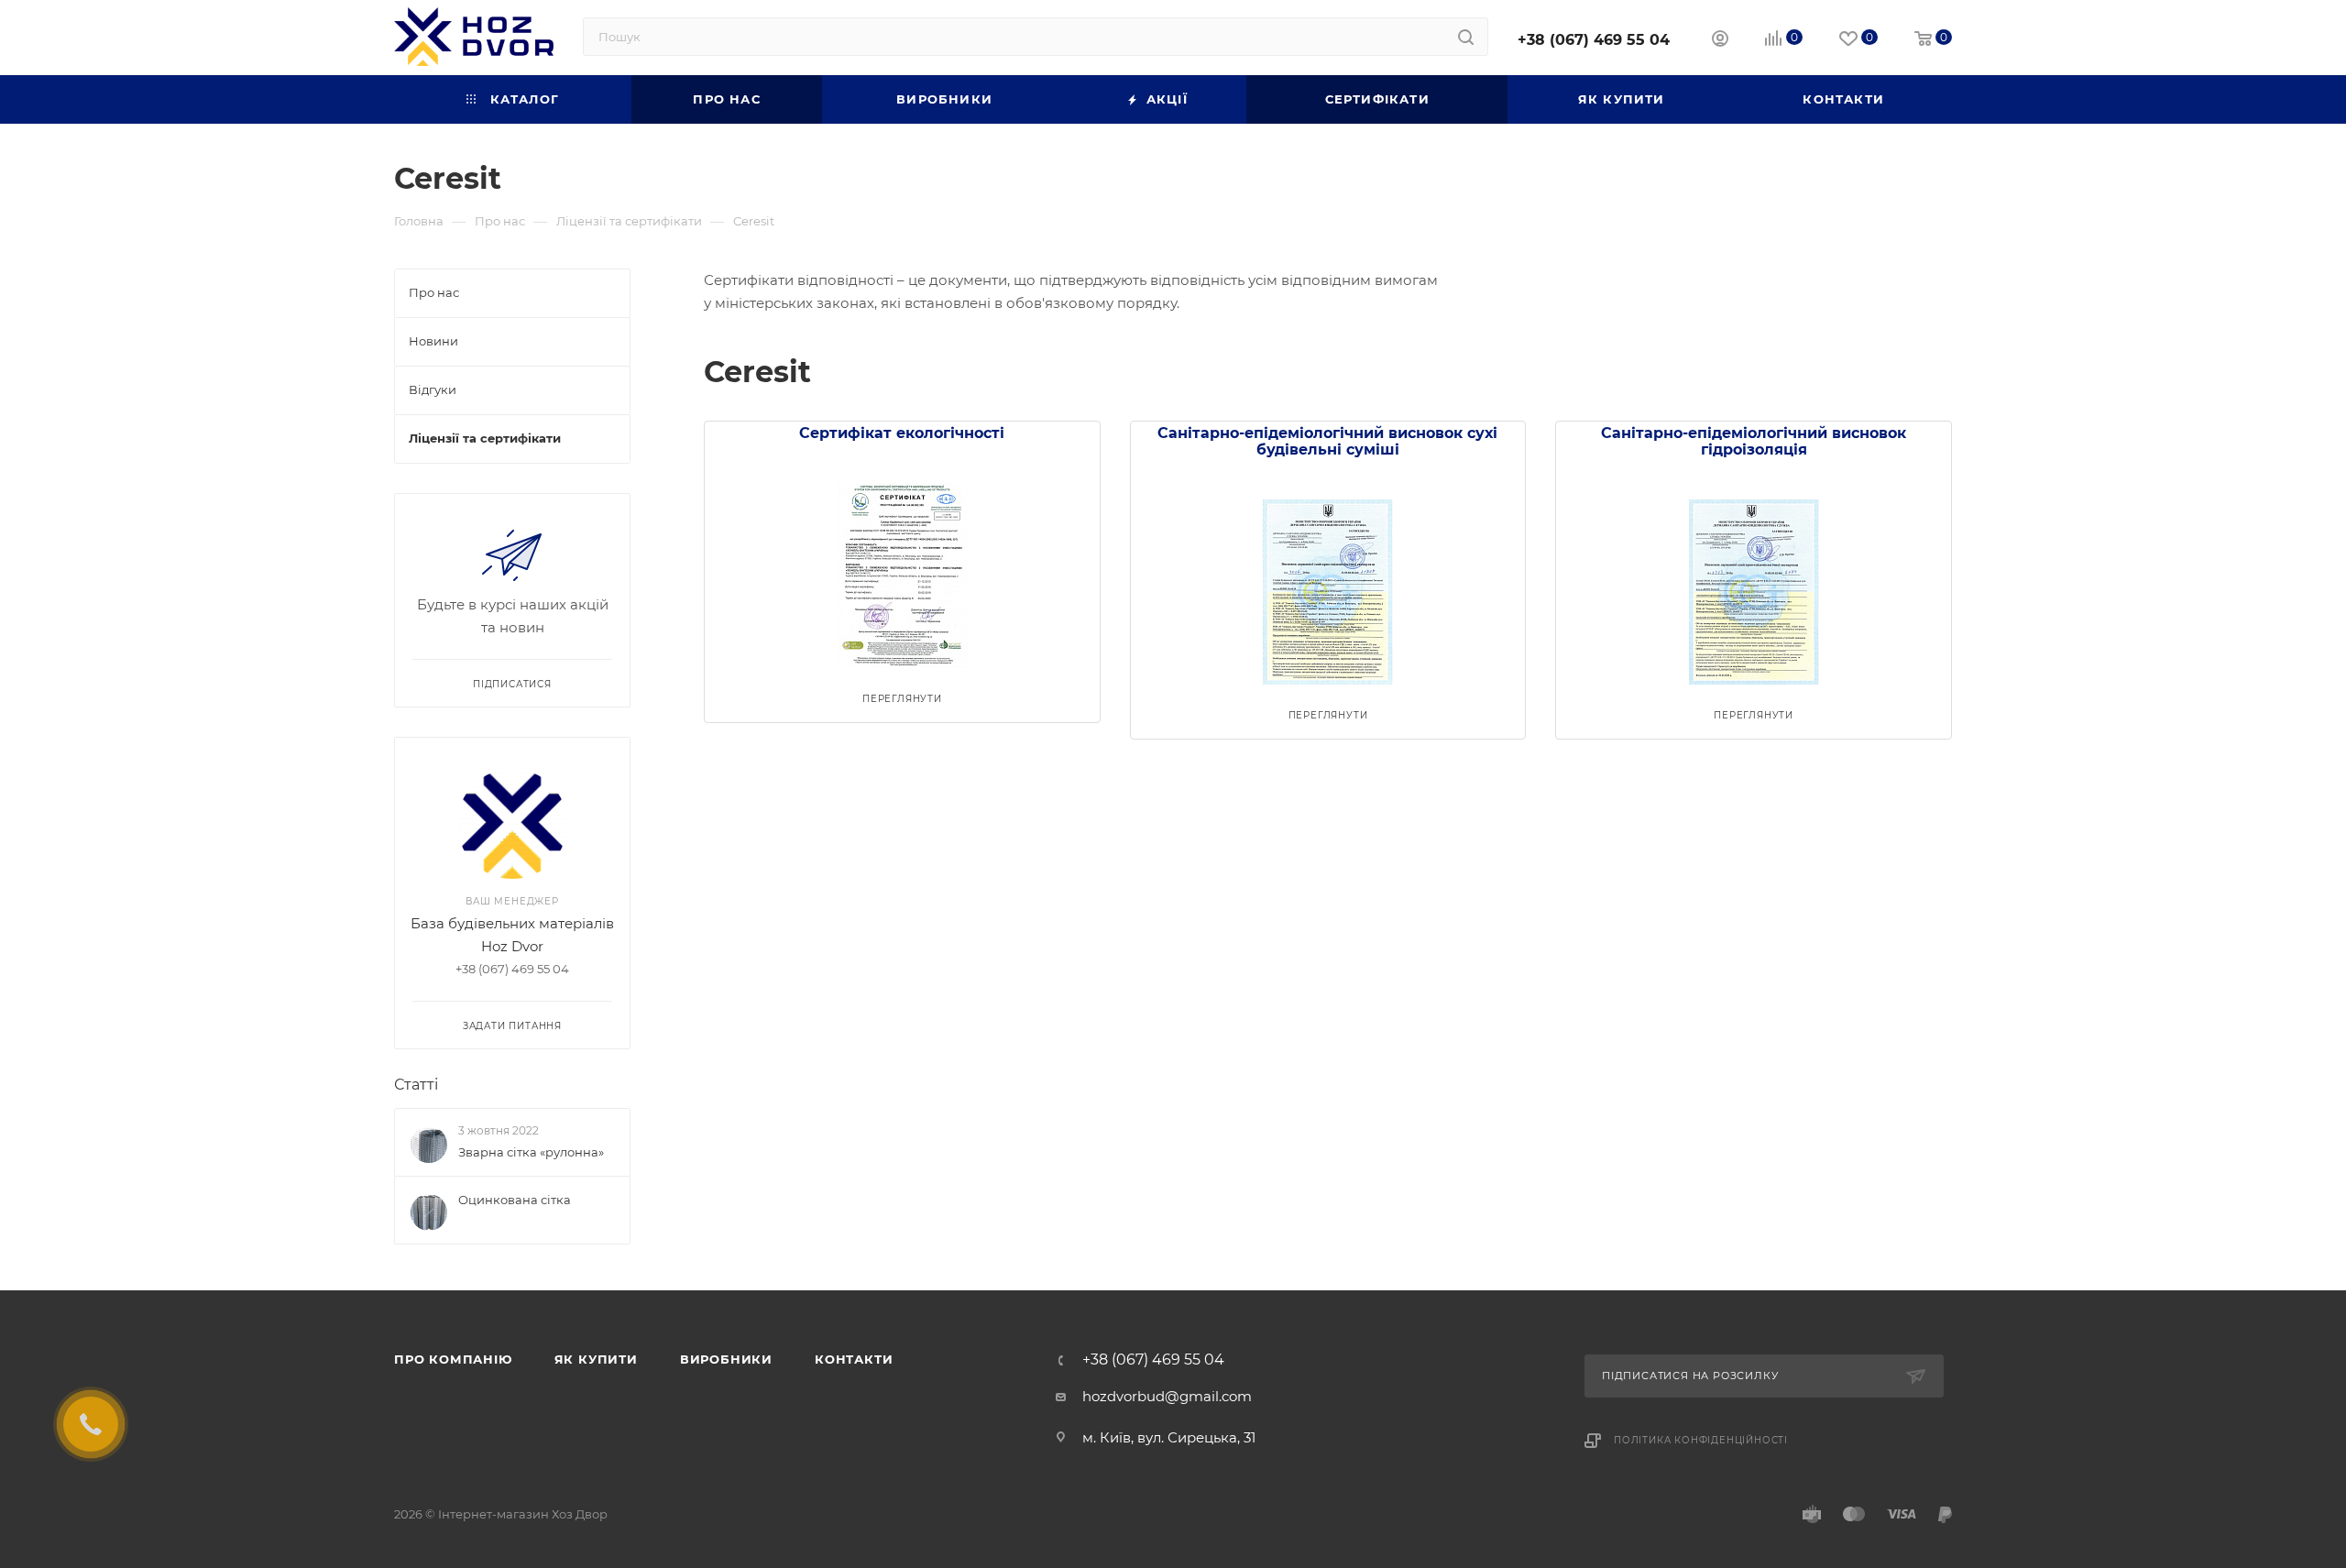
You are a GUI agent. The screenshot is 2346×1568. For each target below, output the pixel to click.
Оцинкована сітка (515, 1200)
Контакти (854, 1359)
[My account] (1720, 41)
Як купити (596, 1359)
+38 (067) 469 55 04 (1594, 40)
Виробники (726, 1359)
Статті (416, 1085)
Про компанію (453, 1359)
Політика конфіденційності (1701, 1440)
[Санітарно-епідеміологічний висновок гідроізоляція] (1754, 582)
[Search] (1466, 37)
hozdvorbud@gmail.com (1167, 1396)
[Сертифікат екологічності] (902, 565)
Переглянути (902, 699)
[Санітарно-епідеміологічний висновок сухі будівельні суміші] (1328, 582)
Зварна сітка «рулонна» (531, 1152)
